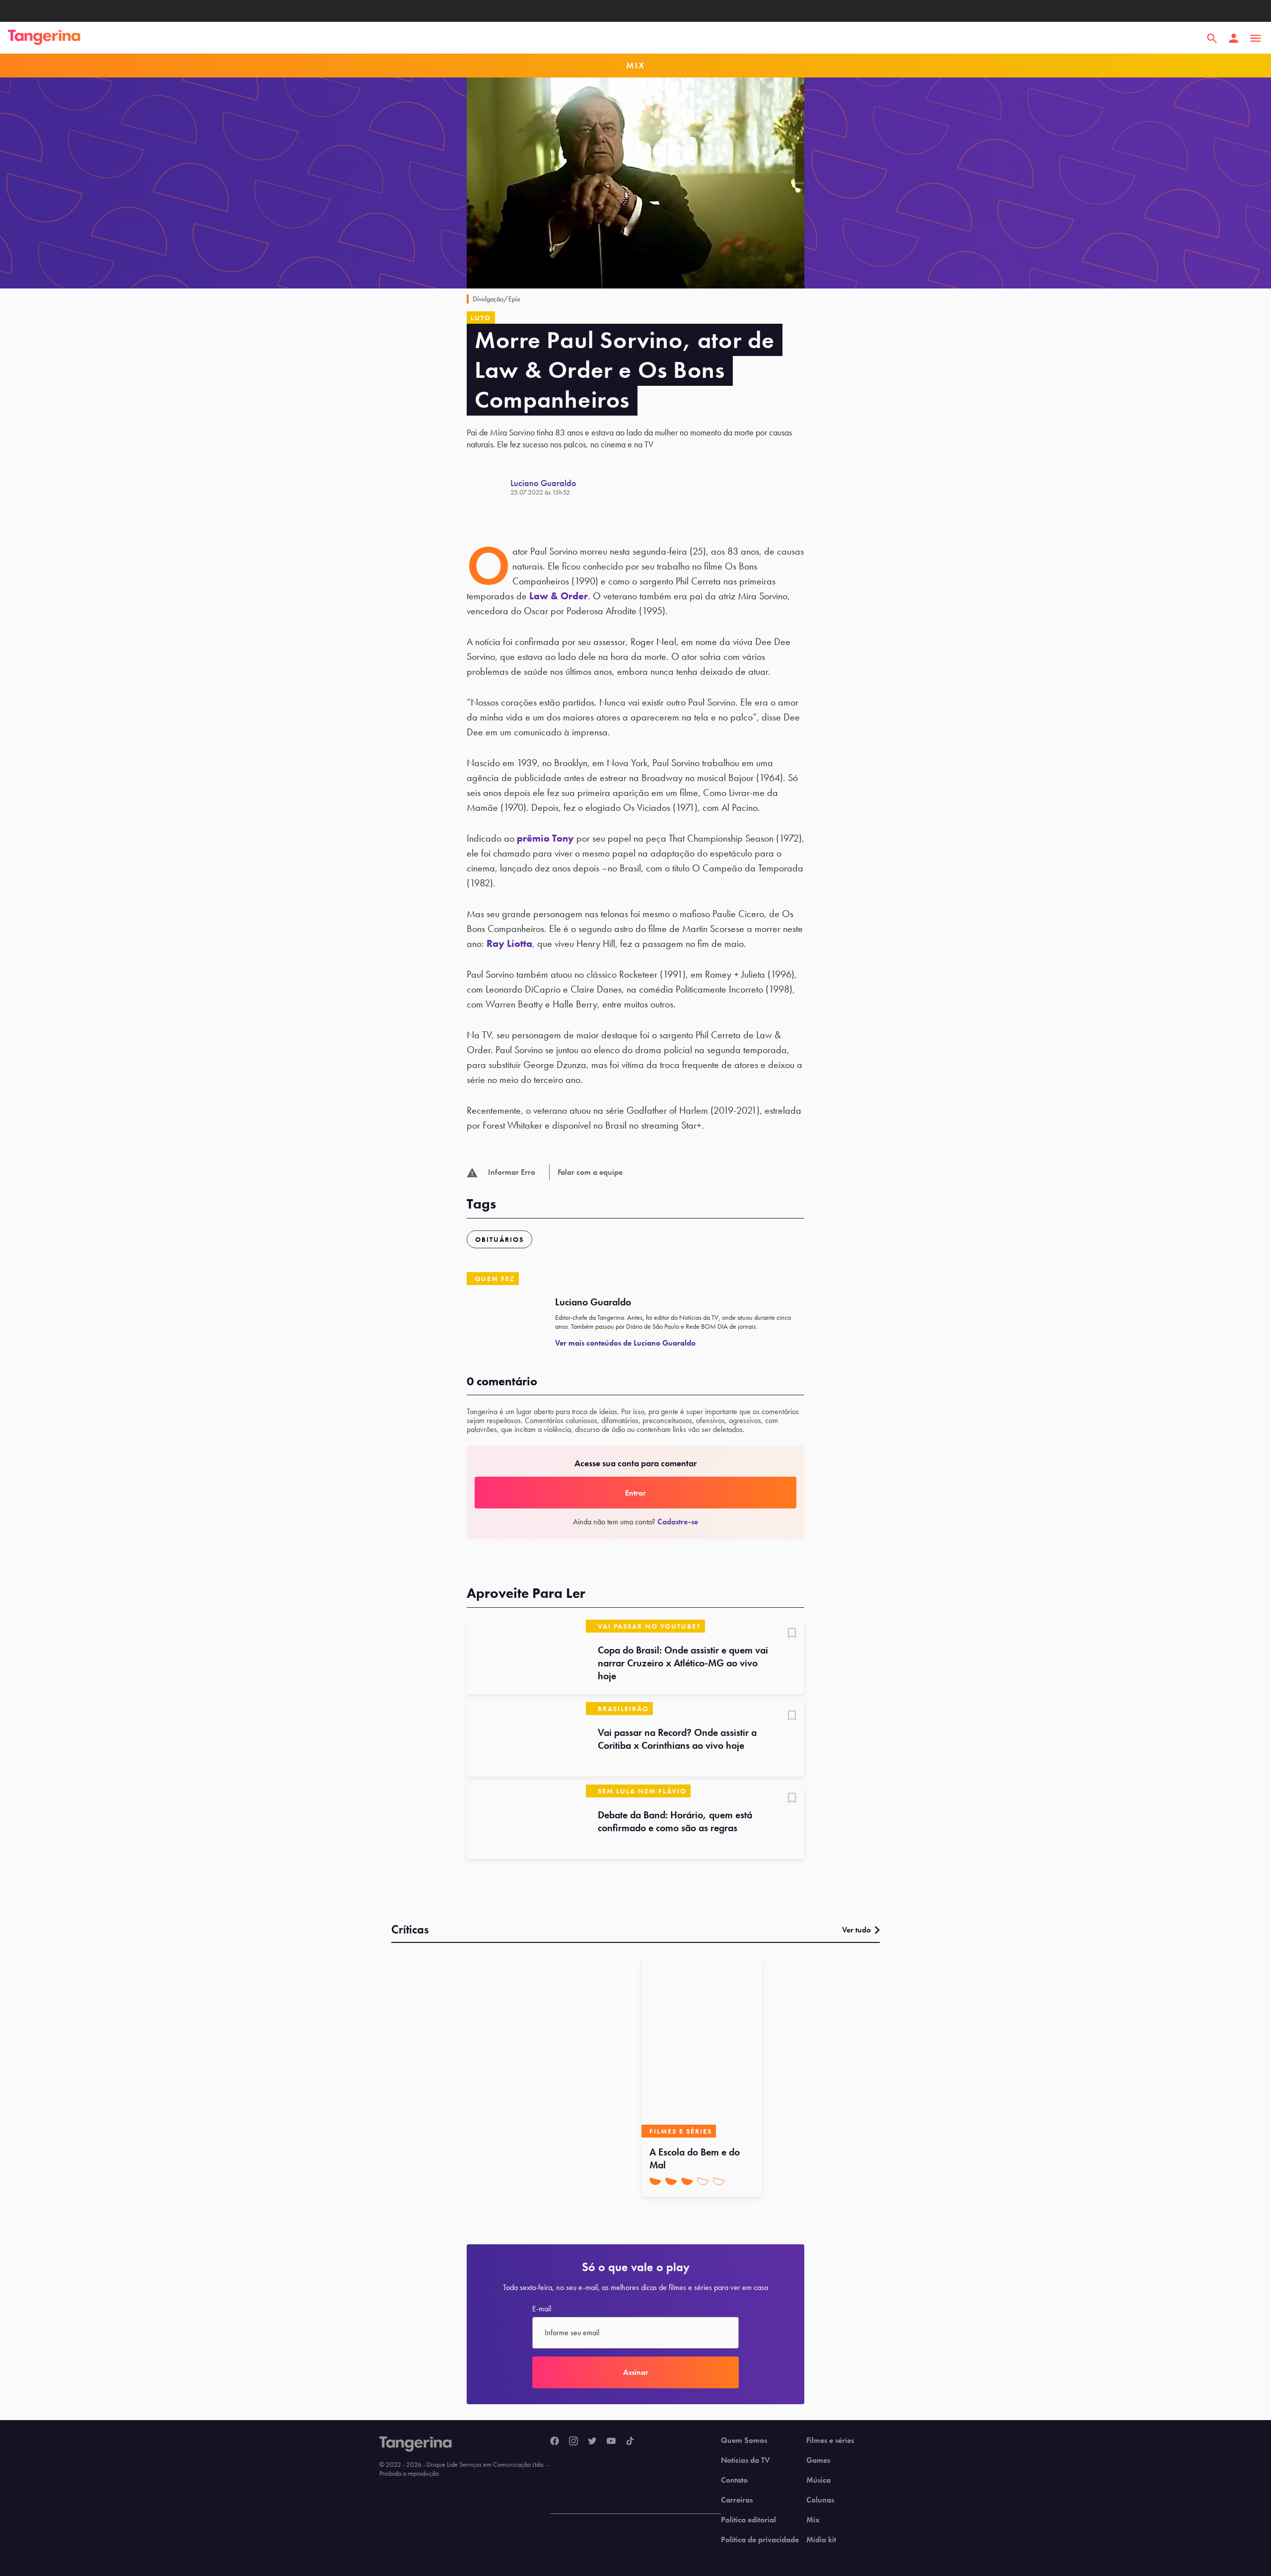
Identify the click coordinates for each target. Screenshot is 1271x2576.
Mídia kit (821, 2540)
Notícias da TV (745, 2460)
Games (818, 2460)
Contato (734, 2480)
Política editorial (748, 2520)
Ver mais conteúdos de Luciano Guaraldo (625, 1343)
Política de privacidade (760, 2540)
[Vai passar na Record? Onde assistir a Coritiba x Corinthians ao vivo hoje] (526, 1739)
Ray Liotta (509, 943)
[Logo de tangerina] (44, 38)
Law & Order (559, 596)
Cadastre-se (678, 1522)
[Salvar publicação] (792, 1634)
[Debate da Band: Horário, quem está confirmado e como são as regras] (526, 1822)
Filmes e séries (830, 2440)
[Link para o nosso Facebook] (555, 2441)
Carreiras (737, 2500)
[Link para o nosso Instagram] (573, 2441)
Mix (813, 2520)
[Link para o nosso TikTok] (630, 2441)
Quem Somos (744, 2440)
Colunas (820, 2500)
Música (818, 2480)
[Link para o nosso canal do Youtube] (611, 2441)
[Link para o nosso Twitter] (592, 2441)
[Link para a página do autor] (489, 487)
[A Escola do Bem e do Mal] (702, 2048)
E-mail (542, 2309)
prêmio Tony (545, 838)
